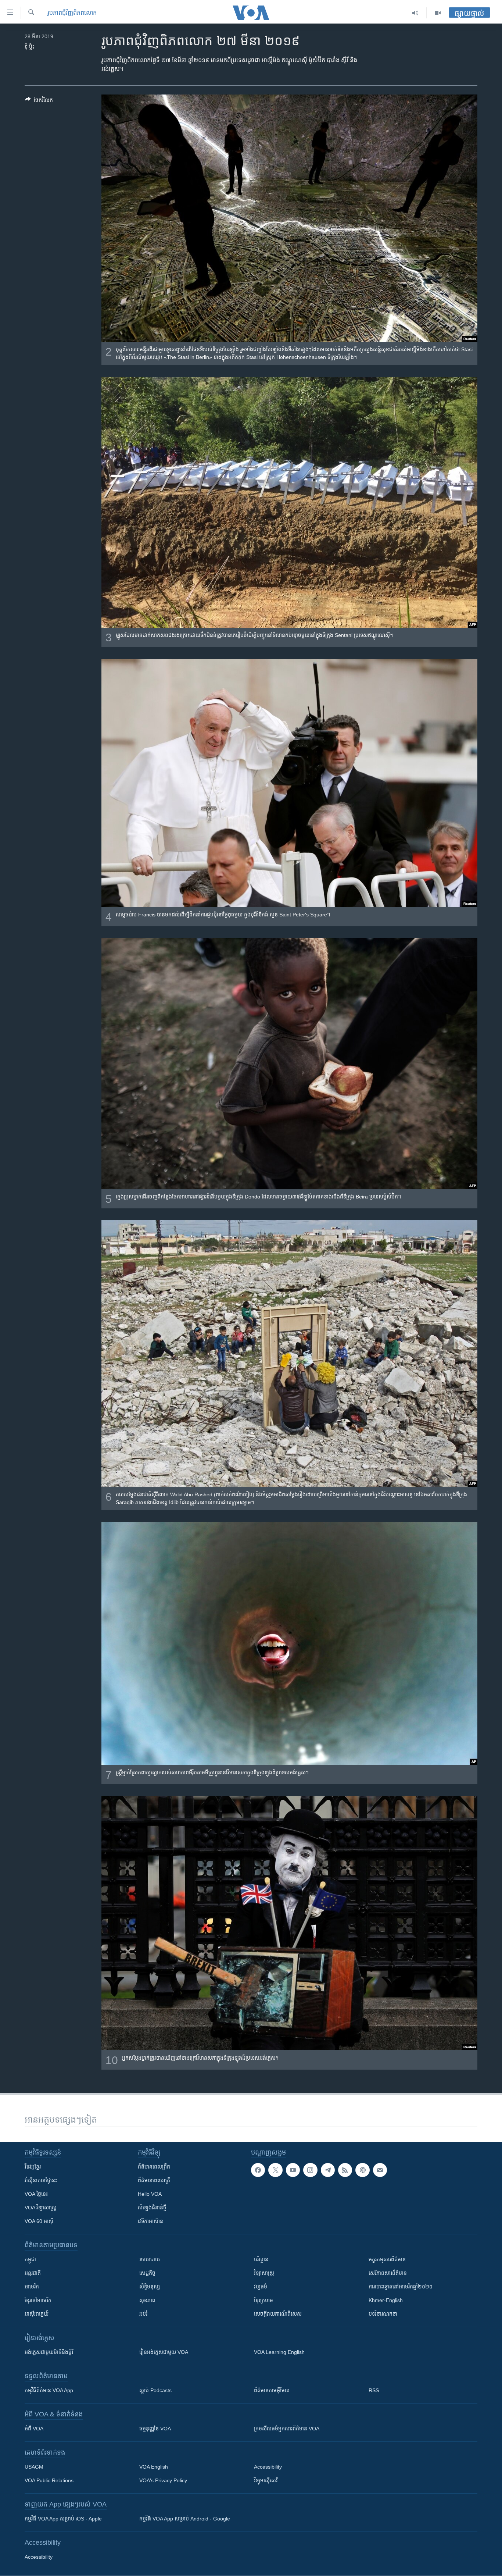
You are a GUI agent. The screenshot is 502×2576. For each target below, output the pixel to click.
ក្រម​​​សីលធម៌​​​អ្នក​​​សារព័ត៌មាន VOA (287, 2429)
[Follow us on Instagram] (310, 2170)
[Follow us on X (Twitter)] (275, 2170)
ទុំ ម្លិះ (29, 47)
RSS (374, 2390)
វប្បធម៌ (261, 2287)
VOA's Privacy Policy (163, 2480)
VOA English (154, 2467)
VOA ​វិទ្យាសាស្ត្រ (41, 2208)
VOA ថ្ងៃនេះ (36, 2194)
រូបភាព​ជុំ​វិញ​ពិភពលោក (72, 13)
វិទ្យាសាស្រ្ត (264, 2273)
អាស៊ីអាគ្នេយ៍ (37, 2314)
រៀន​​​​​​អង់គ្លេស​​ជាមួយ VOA (164, 2352)
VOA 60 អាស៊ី (39, 2221)
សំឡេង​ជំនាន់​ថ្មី (152, 2208)
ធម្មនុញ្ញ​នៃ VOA (155, 2429)
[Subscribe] (380, 2170)
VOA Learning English (279, 2352)
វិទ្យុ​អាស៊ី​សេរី (266, 2480)
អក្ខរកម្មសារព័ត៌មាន (387, 2259)
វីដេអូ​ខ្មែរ (33, 2167)
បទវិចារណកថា (383, 2314)
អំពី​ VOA (34, 2429)
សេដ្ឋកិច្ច (147, 2273)
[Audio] (415, 13)
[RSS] (345, 2170)
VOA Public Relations (49, 2480)
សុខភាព (147, 2300)
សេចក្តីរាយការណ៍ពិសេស (278, 2314)
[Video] (438, 13)
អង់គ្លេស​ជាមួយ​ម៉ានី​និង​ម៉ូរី (49, 2352)
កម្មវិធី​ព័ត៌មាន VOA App (49, 2390)
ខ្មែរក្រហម (263, 2300)
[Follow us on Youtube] (293, 2170)
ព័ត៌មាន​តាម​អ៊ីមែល (272, 2390)
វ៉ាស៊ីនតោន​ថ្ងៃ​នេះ (41, 2180)
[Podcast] (362, 2170)
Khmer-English (386, 2300)
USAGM (34, 2467)
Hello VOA (150, 2194)
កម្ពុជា (30, 2259)
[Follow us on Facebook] (258, 2170)
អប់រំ (143, 2314)
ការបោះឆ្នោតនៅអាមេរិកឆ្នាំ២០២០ (401, 2287)
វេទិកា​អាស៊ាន (150, 2221)
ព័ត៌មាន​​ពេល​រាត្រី (154, 2180)
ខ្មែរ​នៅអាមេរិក (38, 2300)
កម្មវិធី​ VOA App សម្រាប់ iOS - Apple (63, 2519)
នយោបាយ (150, 2259)
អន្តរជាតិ (33, 2273)
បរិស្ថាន (261, 2259)
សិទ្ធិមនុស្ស (150, 2287)
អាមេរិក (32, 2287)
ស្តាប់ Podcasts (155, 2390)
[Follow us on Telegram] (328, 2170)
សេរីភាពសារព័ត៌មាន (388, 2273)
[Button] (39, 101)
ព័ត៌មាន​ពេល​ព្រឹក (154, 2167)
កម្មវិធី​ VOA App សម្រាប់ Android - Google (185, 2519)
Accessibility (268, 2467)
